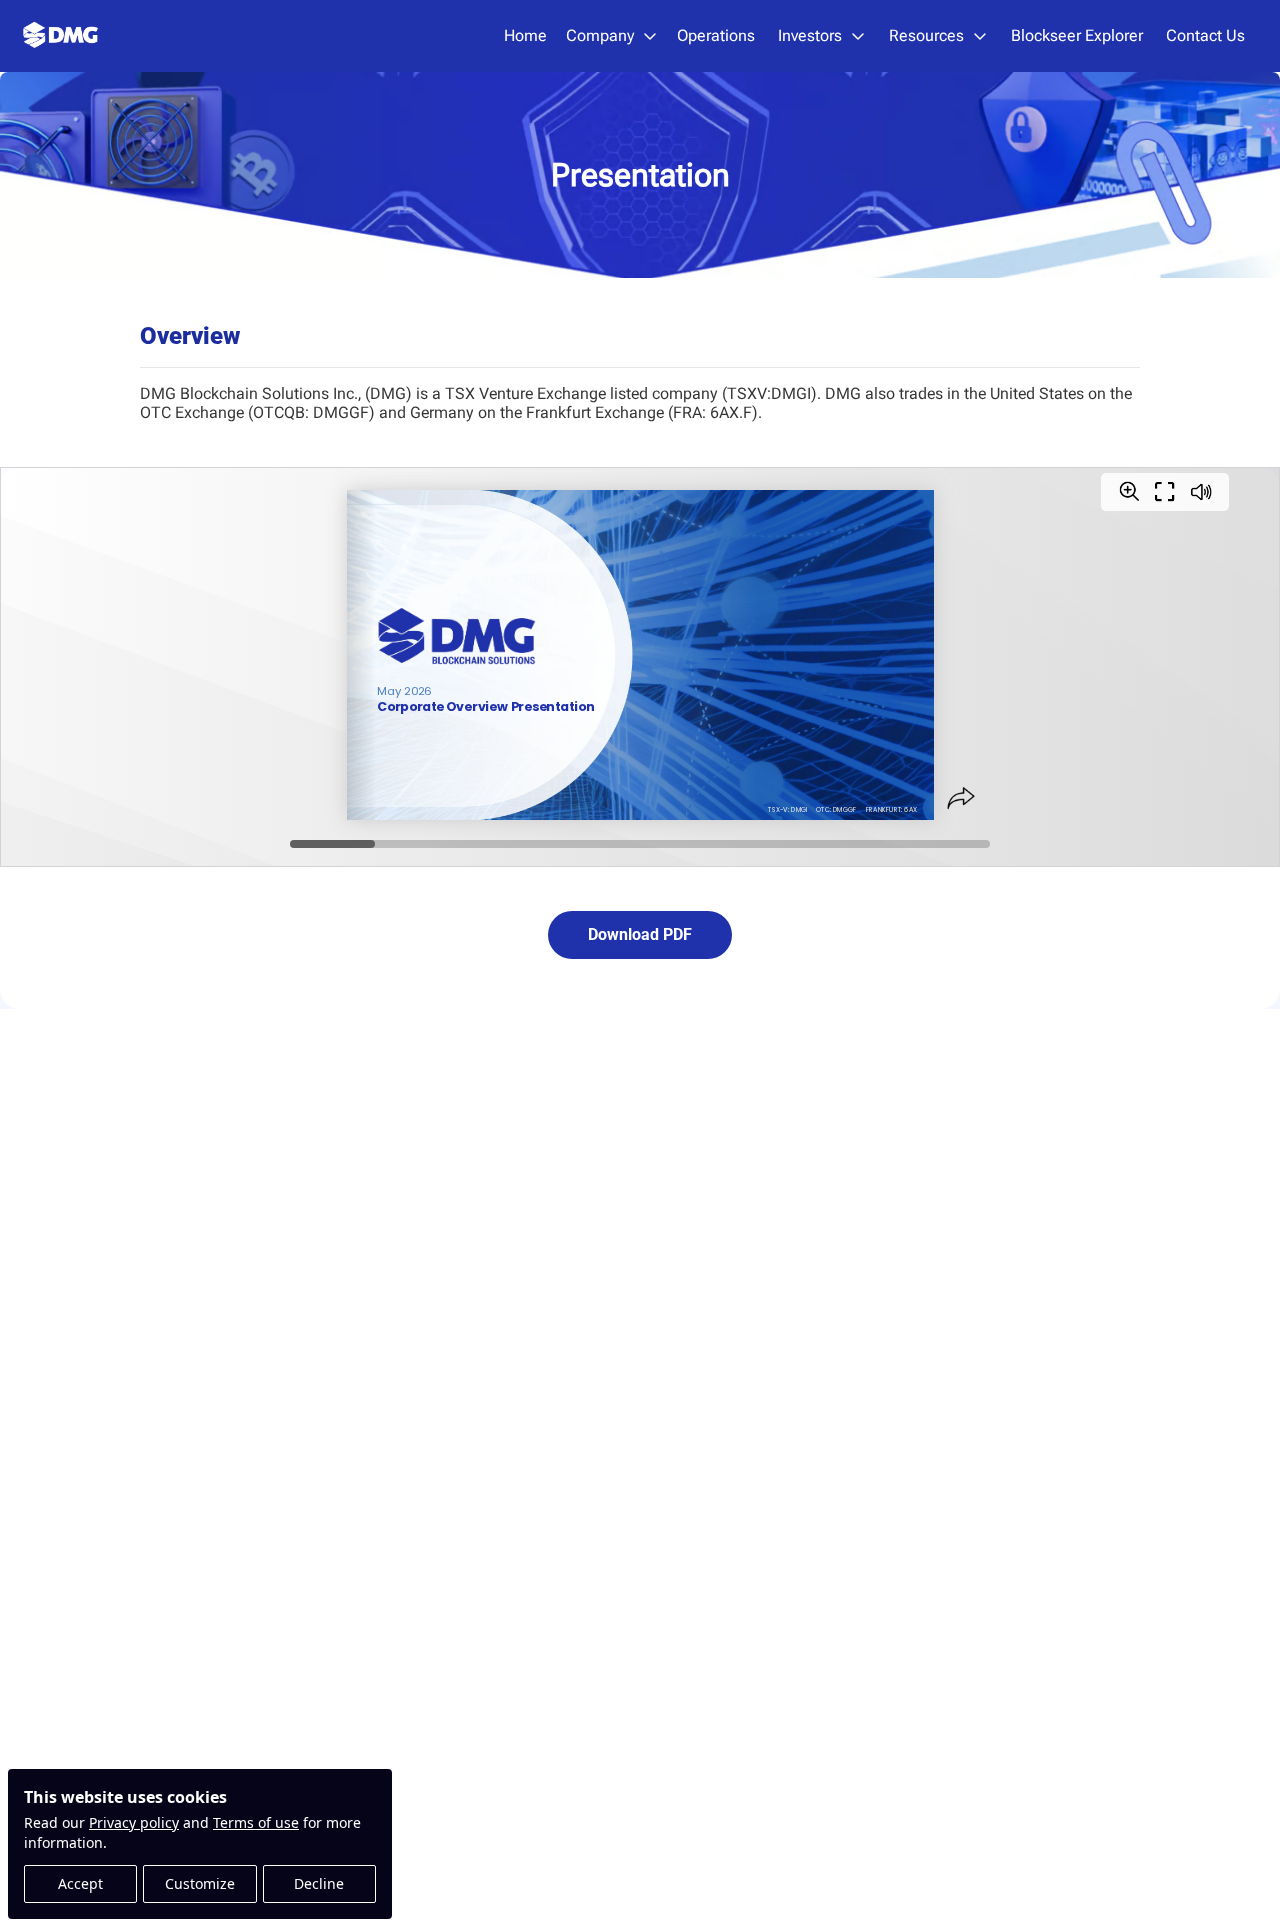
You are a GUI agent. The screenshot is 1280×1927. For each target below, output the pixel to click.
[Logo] (61, 36)
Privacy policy (134, 1822)
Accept (80, 1883)
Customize (200, 1883)
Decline (319, 1883)
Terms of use (256, 1822)
